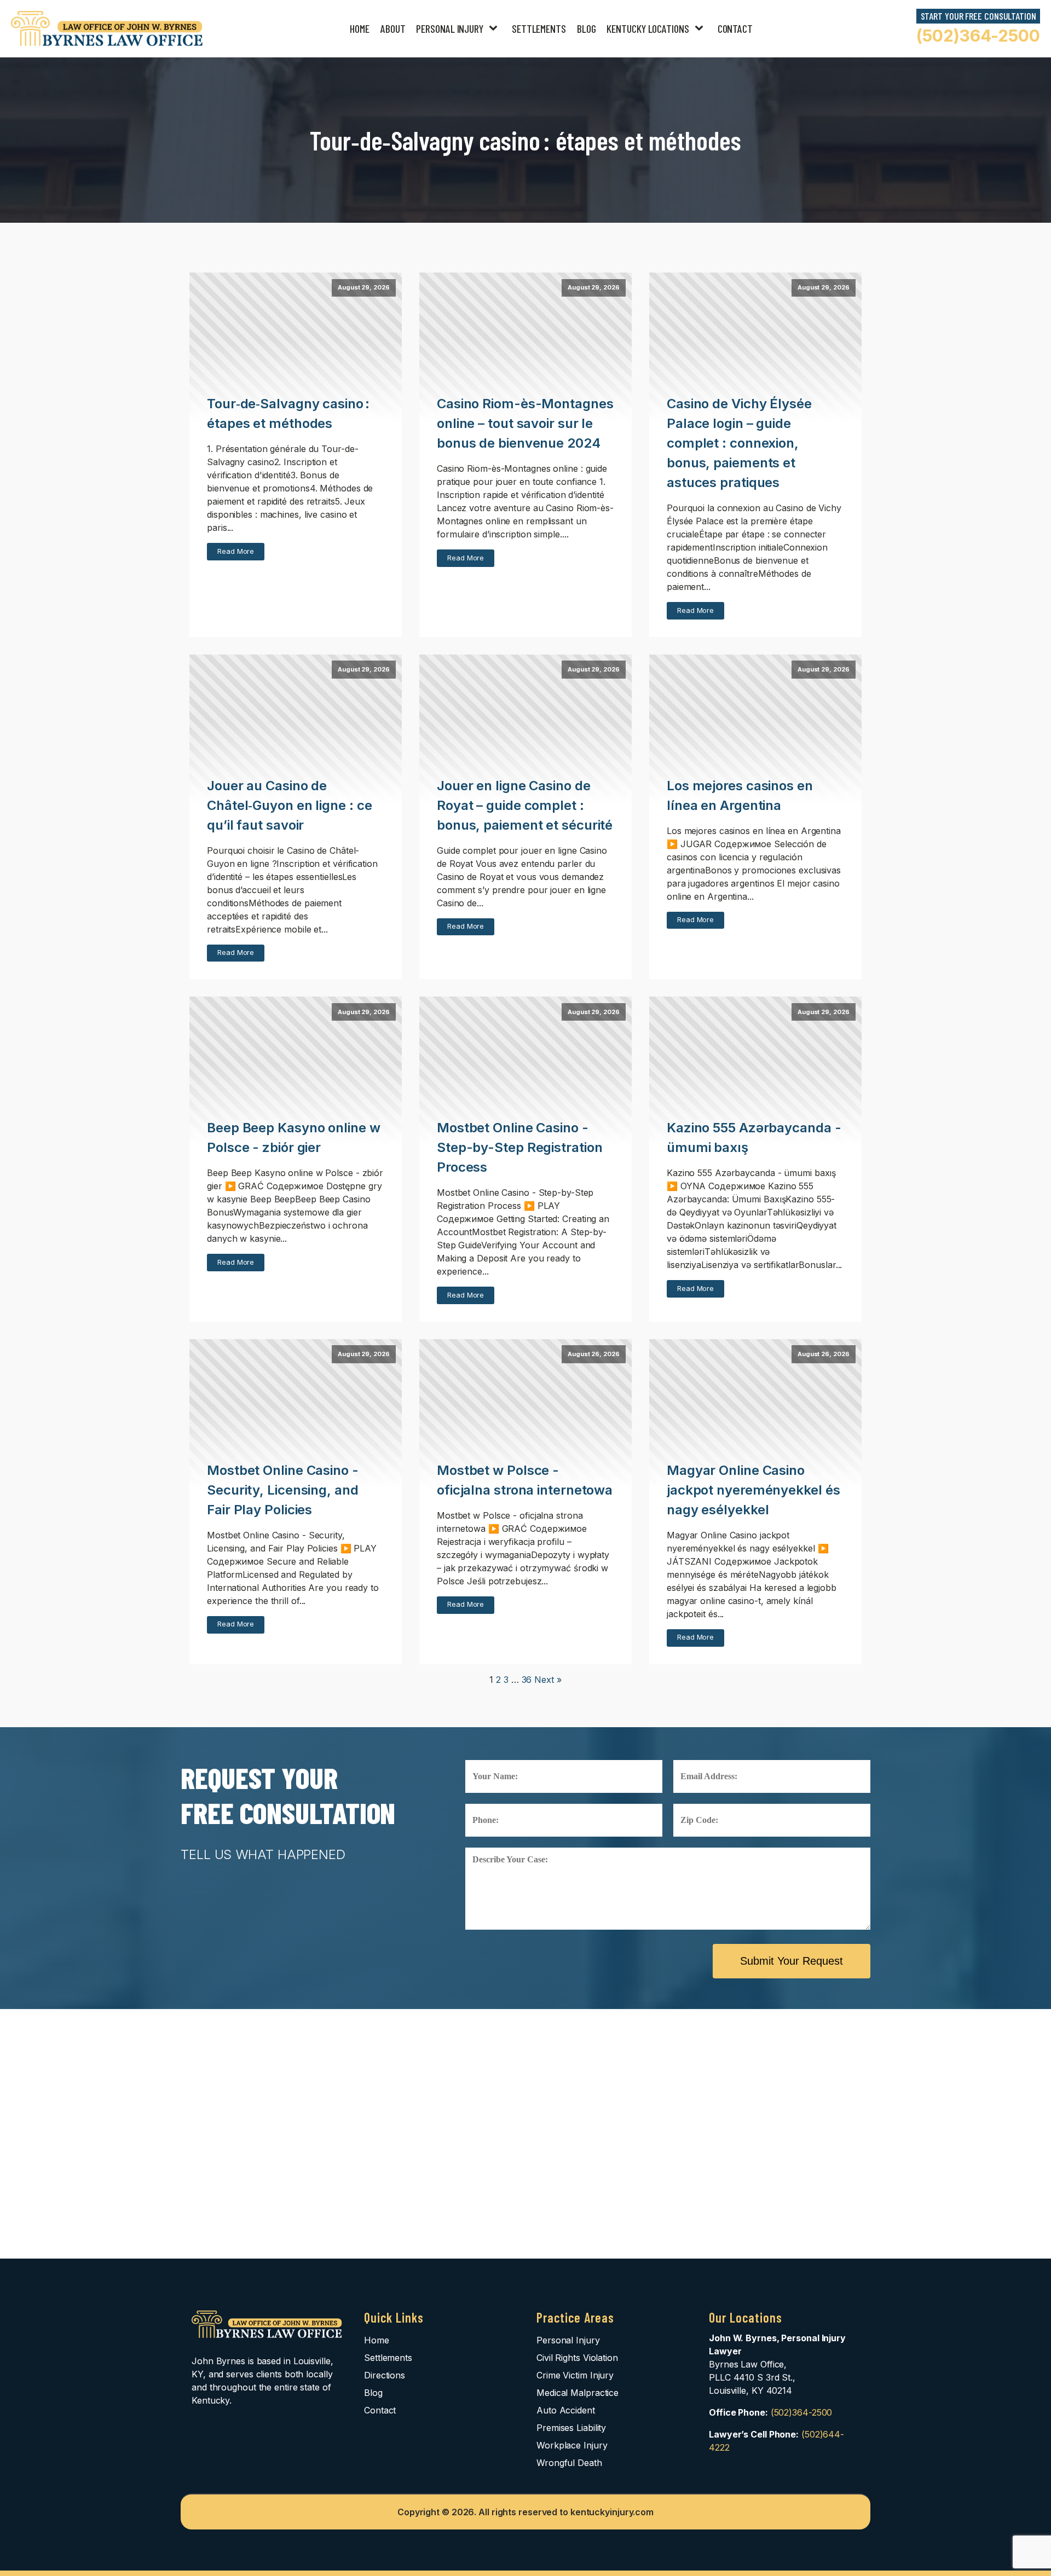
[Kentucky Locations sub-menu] (701, 29)
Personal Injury (450, 28)
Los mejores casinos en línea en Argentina (740, 795)
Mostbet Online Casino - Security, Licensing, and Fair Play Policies (283, 1490)
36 (527, 1680)
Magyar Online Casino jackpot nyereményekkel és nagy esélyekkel (753, 1490)
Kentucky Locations (648, 28)
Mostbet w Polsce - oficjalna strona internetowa (525, 1480)
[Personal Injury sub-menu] (495, 29)
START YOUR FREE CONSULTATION (978, 16)
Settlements (539, 28)
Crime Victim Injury (575, 2375)
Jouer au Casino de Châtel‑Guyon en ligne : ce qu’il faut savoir (289, 805)
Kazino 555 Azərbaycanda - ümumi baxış (754, 1138)
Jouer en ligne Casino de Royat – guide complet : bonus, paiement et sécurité (525, 805)
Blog (587, 28)
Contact (735, 28)
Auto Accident (566, 2410)
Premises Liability (571, 2428)
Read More (236, 551)
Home (360, 28)
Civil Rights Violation (577, 2358)
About (393, 28)
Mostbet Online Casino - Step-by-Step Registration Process (520, 1147)
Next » (548, 1680)
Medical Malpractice (578, 2393)
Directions (385, 2375)
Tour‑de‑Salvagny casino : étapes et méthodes (288, 413)
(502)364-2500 (978, 36)
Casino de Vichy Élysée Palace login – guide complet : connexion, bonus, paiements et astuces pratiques (739, 443)
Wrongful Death (569, 2463)
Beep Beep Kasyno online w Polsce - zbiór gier (294, 1138)
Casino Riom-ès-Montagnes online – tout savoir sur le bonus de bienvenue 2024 (525, 423)
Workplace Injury (572, 2445)
